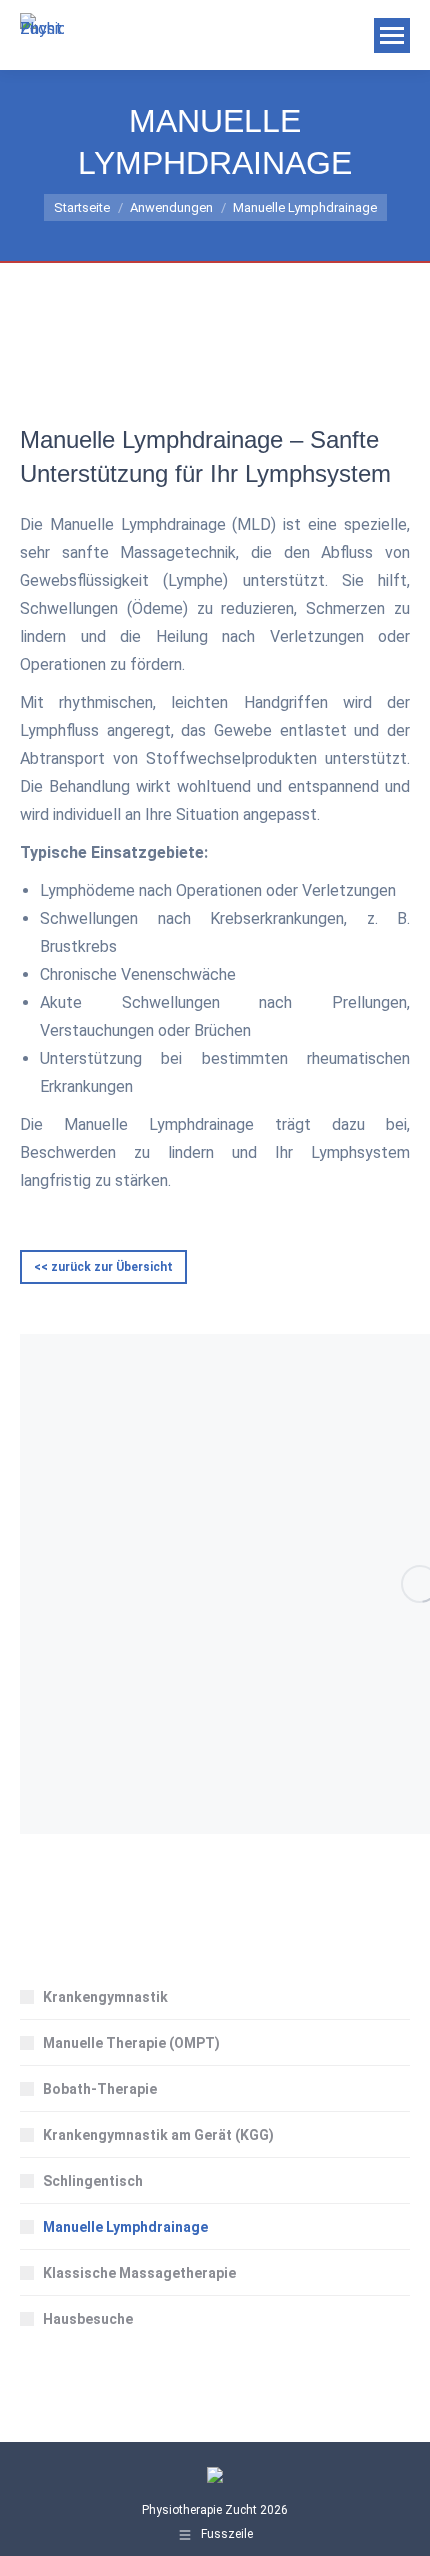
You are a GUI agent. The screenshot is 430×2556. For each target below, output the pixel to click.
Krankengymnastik (105, 1997)
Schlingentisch (93, 2181)
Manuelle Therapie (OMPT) (131, 2043)
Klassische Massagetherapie (139, 2273)
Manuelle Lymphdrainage (125, 2227)
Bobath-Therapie (100, 2089)
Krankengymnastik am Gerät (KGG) (158, 2135)
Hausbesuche (88, 2319)
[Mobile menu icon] (392, 35)
